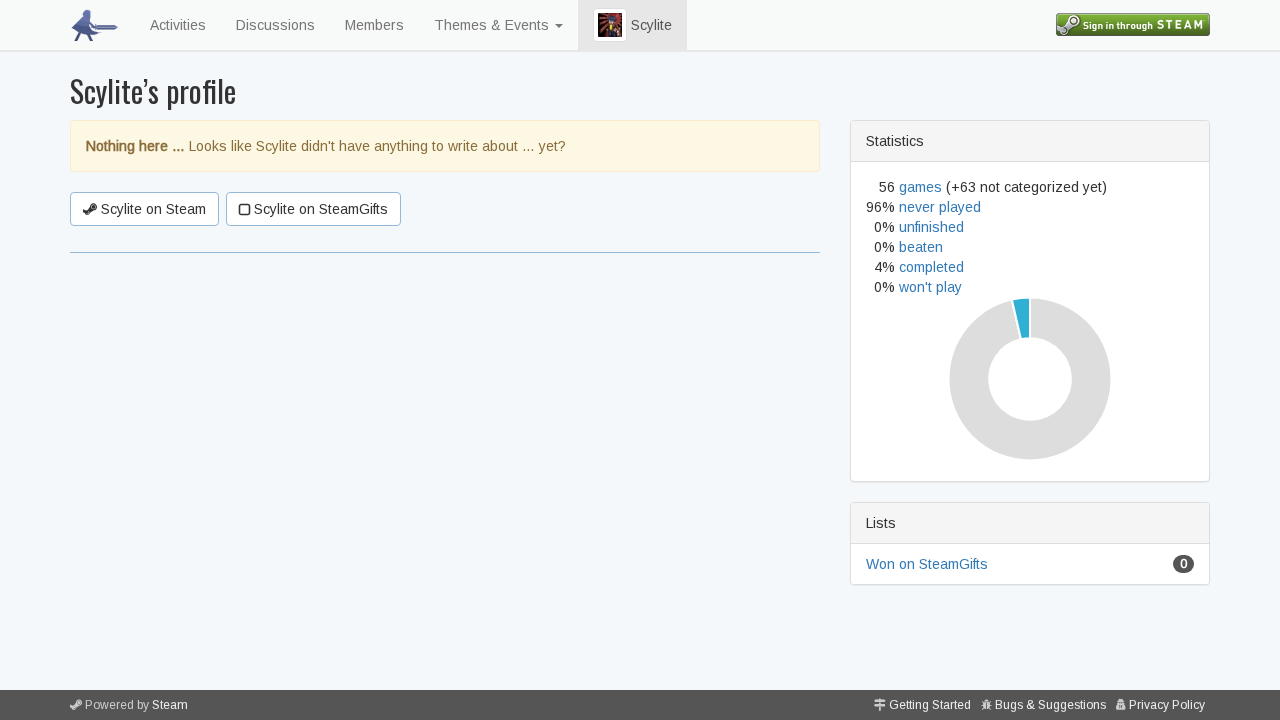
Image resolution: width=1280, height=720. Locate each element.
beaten (921, 247)
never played (940, 207)
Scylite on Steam (151, 209)
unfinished (931, 227)
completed (931, 267)
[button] (610, 25)
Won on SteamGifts (927, 564)
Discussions (275, 25)
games (920, 187)
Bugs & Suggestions (1050, 705)
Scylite (649, 25)
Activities (178, 25)
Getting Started (930, 705)
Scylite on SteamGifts (319, 209)
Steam (170, 705)
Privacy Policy (1167, 705)
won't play (930, 287)
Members (374, 25)
